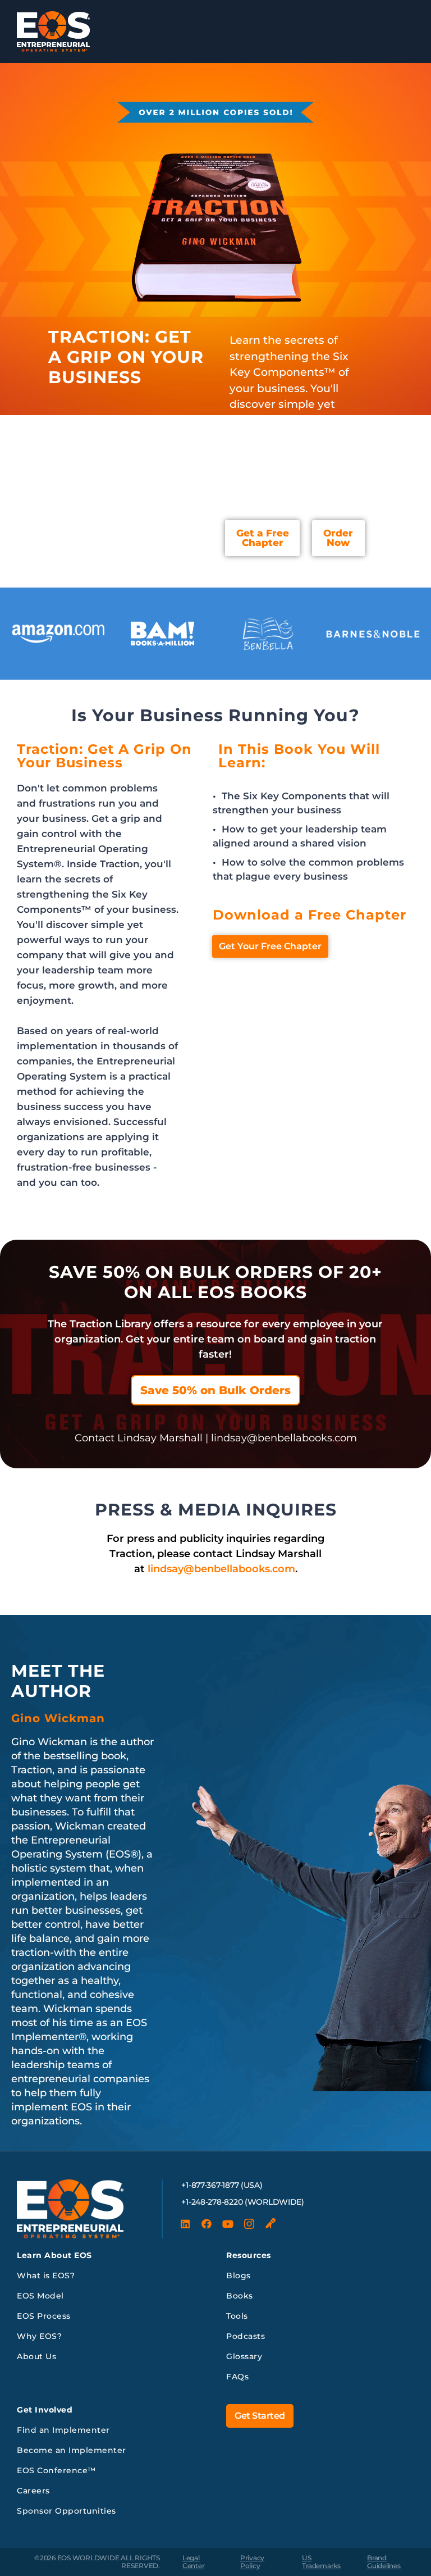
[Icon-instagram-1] (249, 2224)
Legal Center (194, 2562)
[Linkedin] (185, 2224)
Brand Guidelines (384, 2562)
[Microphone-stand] (270, 2224)
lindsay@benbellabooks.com (221, 1569)
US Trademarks (321, 2562)
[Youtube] (228, 2224)
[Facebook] (207, 2224)
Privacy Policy (252, 2562)
